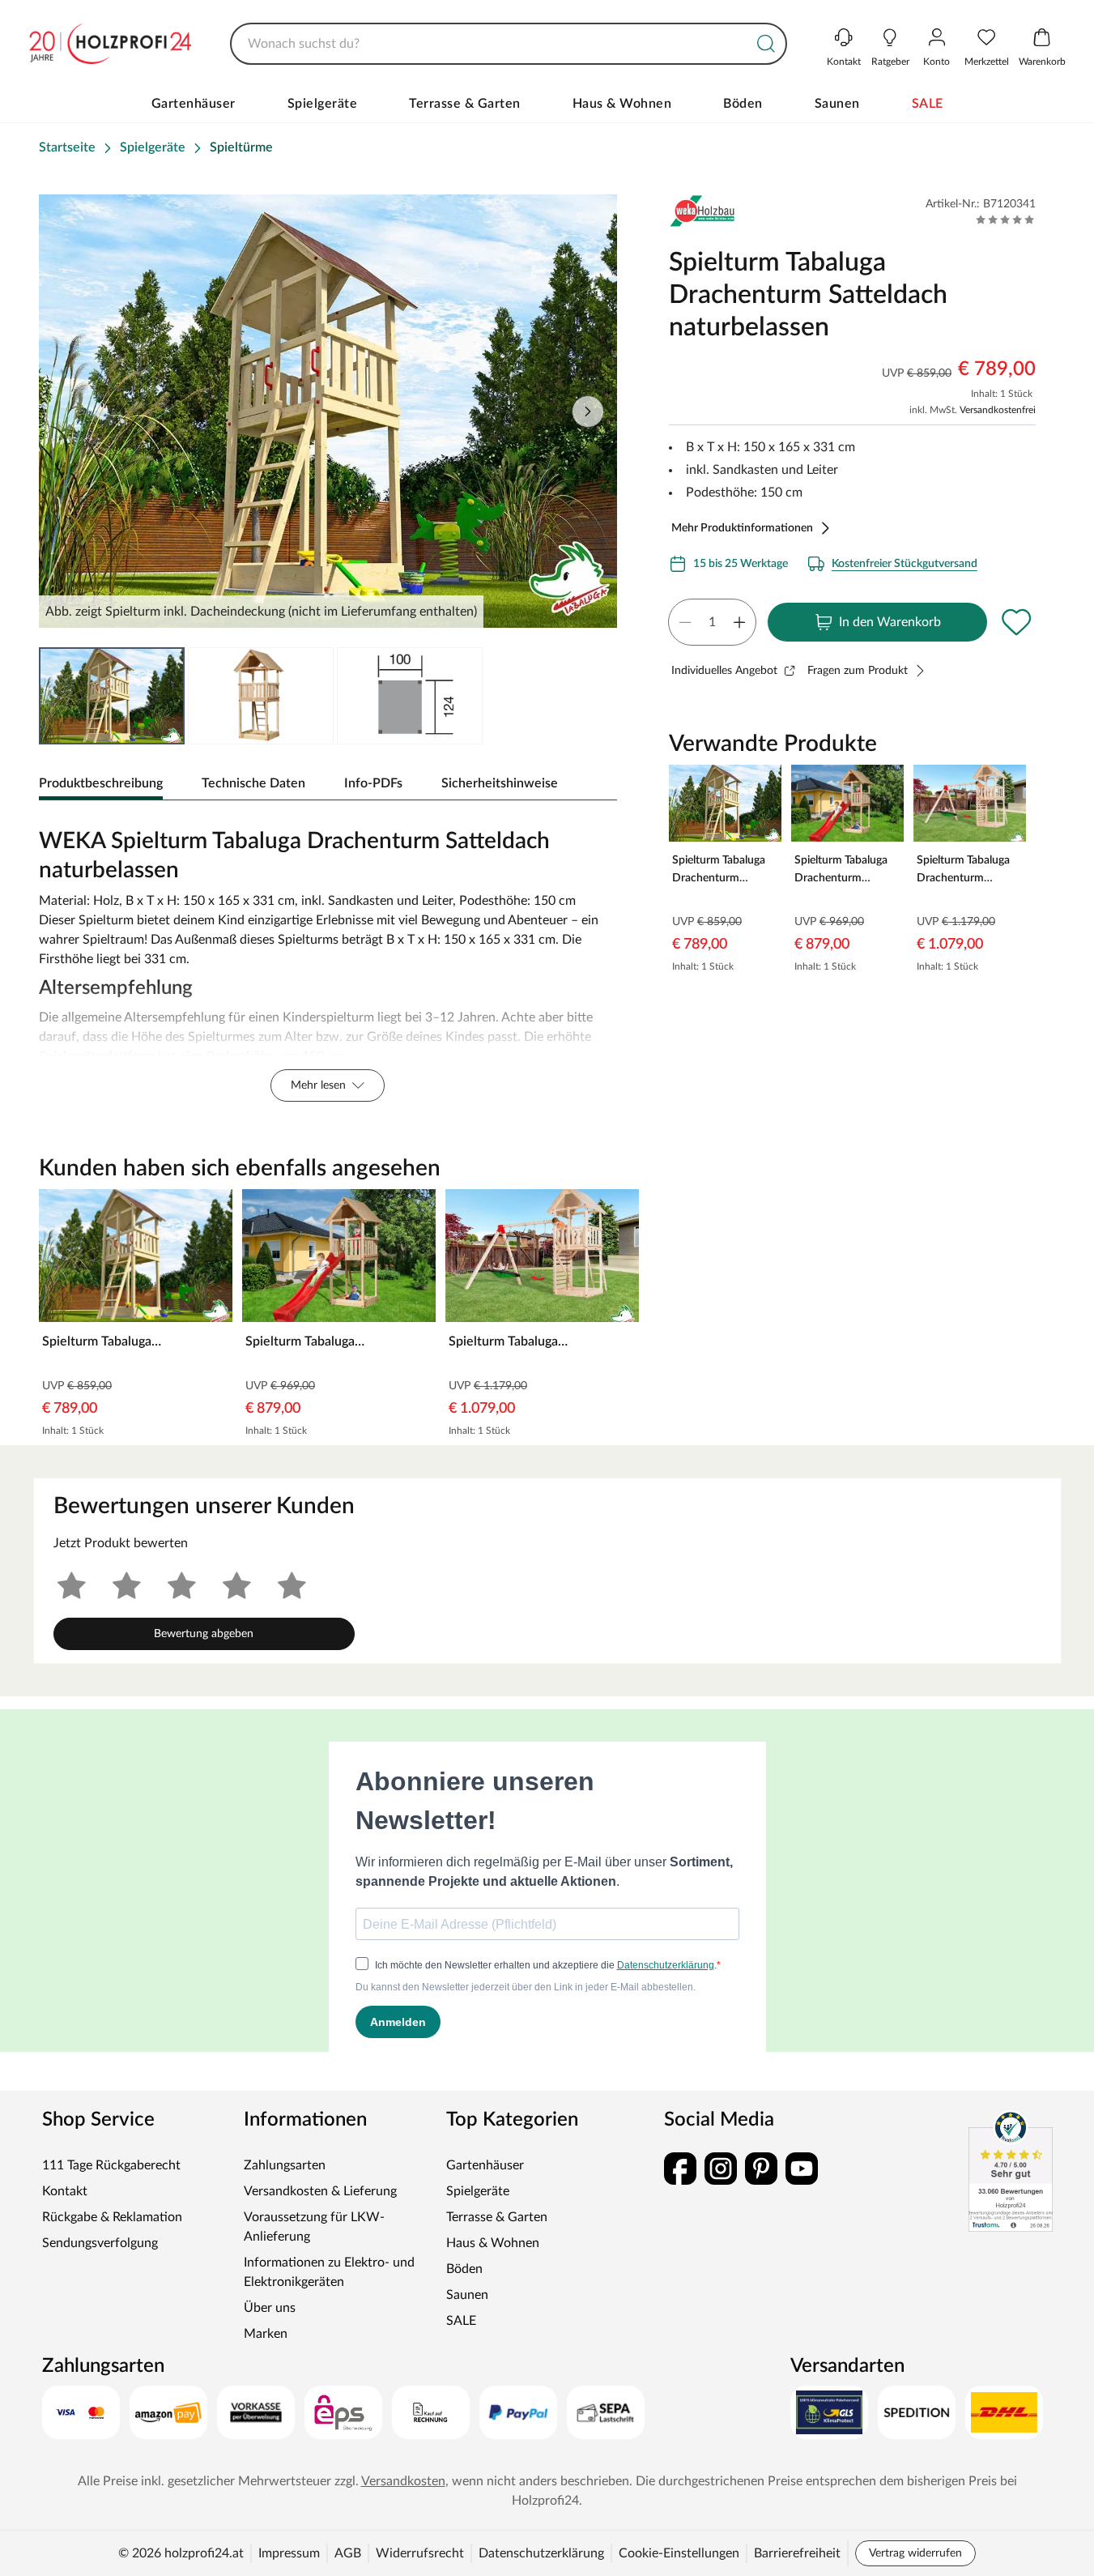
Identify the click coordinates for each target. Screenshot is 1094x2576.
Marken (266, 2334)
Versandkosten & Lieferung (320, 2191)
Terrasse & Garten (465, 104)
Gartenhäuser (194, 104)
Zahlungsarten (285, 2165)
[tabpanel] (328, 961)
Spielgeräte (323, 104)
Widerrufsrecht (420, 2553)
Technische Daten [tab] (253, 783)
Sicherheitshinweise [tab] (500, 783)
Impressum (289, 2553)
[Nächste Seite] (588, 412)
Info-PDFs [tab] (373, 783)
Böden (743, 104)
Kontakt (65, 2191)
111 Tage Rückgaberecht (111, 2165)
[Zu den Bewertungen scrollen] (1005, 220)
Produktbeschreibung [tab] (101, 783)
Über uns (270, 2308)
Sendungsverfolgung (100, 2243)
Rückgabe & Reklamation (112, 2217)
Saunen (837, 104)
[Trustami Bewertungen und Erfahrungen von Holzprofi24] (1011, 2171)
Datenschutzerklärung (541, 2553)
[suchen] (766, 44)
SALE (928, 104)
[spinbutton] (712, 622)
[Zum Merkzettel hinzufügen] (1016, 622)
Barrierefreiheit (797, 2553)
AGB (348, 2553)
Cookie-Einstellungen (679, 2553)
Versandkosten (403, 2481)
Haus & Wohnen (622, 104)
